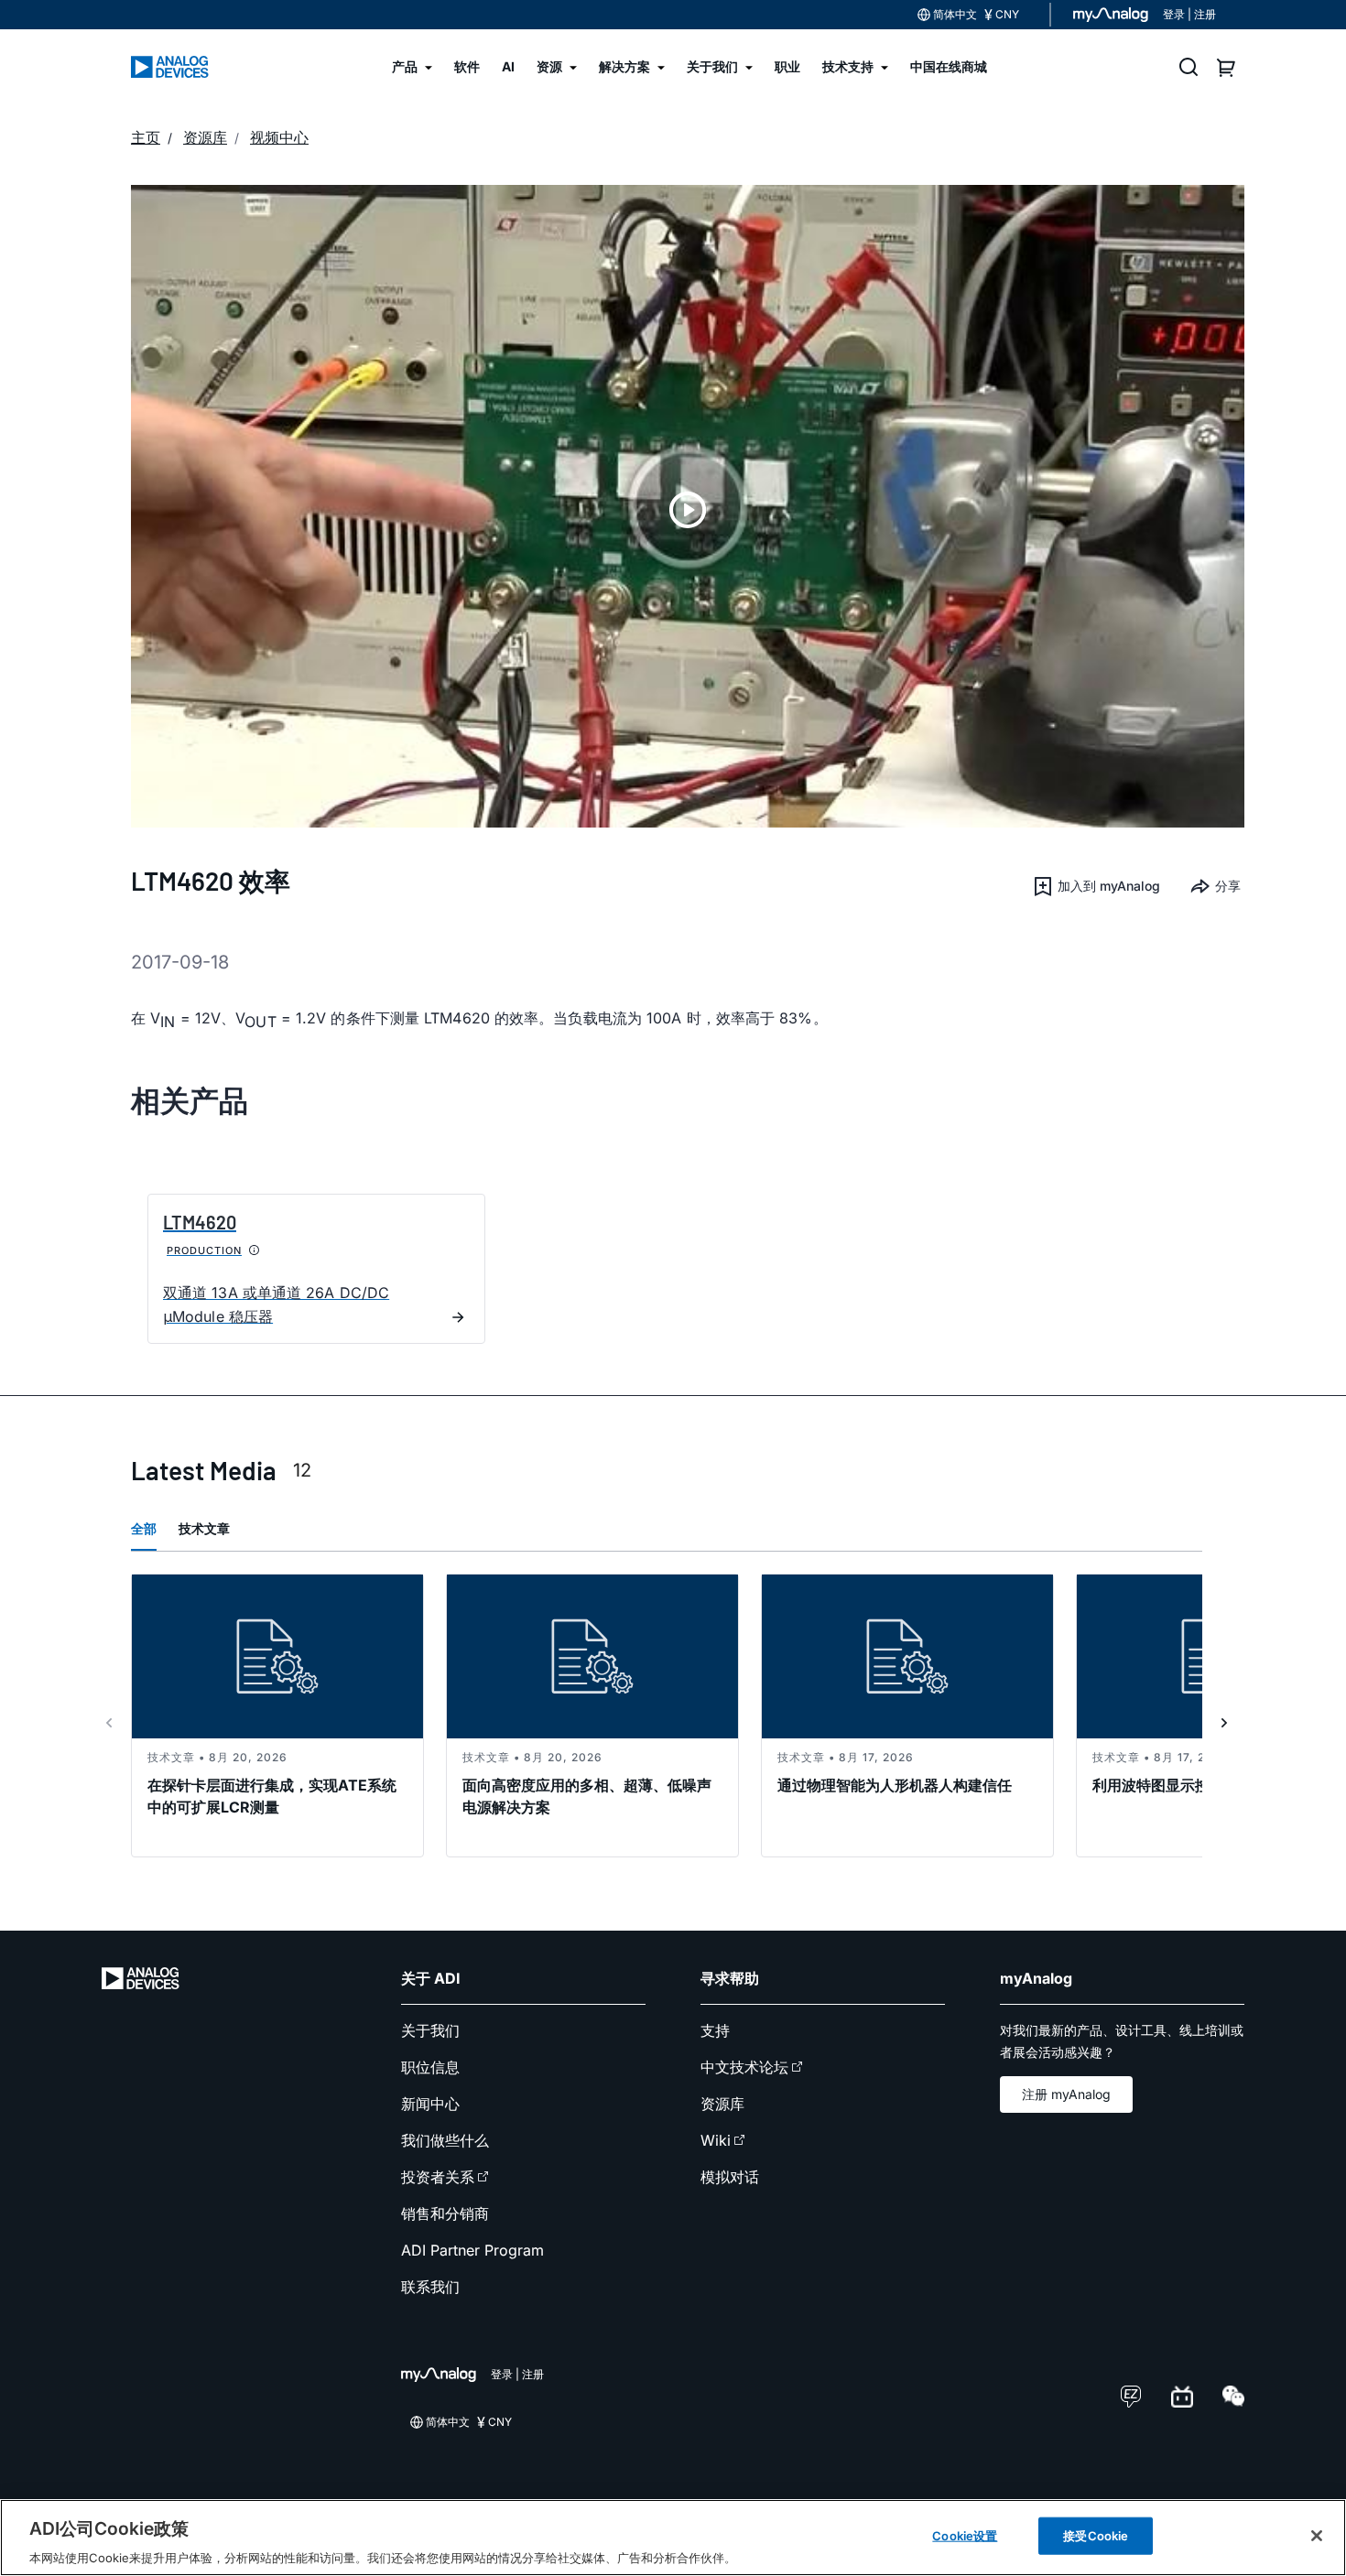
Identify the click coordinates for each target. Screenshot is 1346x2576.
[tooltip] (255, 1250)
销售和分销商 (445, 2213)
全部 (144, 1528)
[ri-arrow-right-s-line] (1224, 1723)
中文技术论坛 (744, 2067)
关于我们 (430, 2030)
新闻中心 (430, 2104)
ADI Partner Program (472, 2250)
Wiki (716, 2140)
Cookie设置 (965, 2535)
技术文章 (204, 1528)
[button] (1096, 886)
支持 (715, 2030)
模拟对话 (730, 2177)
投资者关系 (438, 2177)
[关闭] (1317, 2536)
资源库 (722, 2104)
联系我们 (430, 2287)
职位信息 (430, 2067)
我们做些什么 (445, 2140)
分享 (1228, 886)
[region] (673, 2538)
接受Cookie (1096, 2535)
